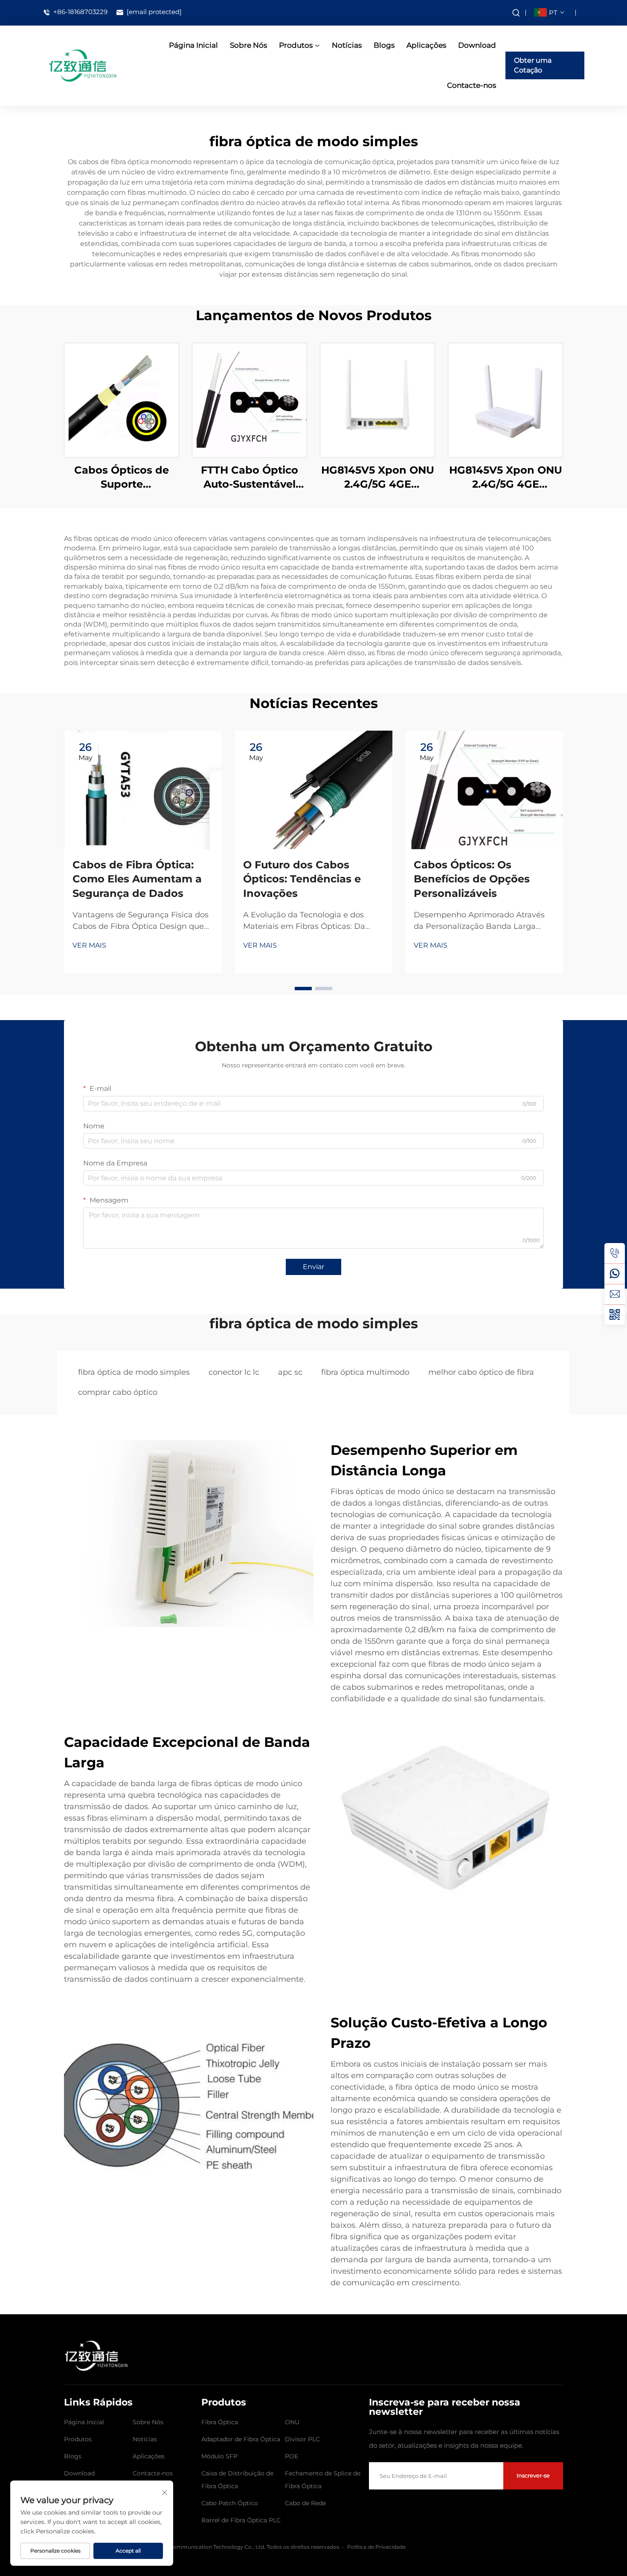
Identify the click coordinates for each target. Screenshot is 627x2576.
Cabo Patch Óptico (230, 2503)
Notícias (347, 45)
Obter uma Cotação (533, 65)
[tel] (615, 1253)
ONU (292, 2422)
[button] (303, 989)
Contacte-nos (472, 85)
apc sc (290, 1372)
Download (477, 45)
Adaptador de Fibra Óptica (241, 2439)
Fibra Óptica (220, 2422)
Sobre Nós (248, 45)
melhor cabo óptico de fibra (481, 1372)
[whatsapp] (615, 1274)
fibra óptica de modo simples (134, 1372)
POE (292, 2456)
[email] (615, 1294)
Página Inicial (193, 45)
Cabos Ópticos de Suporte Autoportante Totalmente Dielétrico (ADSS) (122, 478)
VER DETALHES (122, 400)
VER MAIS (89, 945)
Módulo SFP (219, 2456)
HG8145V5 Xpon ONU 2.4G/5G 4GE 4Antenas (378, 478)
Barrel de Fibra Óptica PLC (241, 2520)
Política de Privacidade (376, 2547)
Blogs (384, 45)
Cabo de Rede (305, 2503)
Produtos (296, 45)
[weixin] (615, 1315)
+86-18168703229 (80, 12)
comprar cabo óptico (118, 1392)
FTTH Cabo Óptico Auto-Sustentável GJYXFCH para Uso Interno (250, 478)
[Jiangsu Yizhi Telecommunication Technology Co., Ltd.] (83, 65)
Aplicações (426, 45)
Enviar (313, 1267)
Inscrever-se (533, 2475)
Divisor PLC (302, 2439)
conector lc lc (234, 1372)
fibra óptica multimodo (365, 1372)
